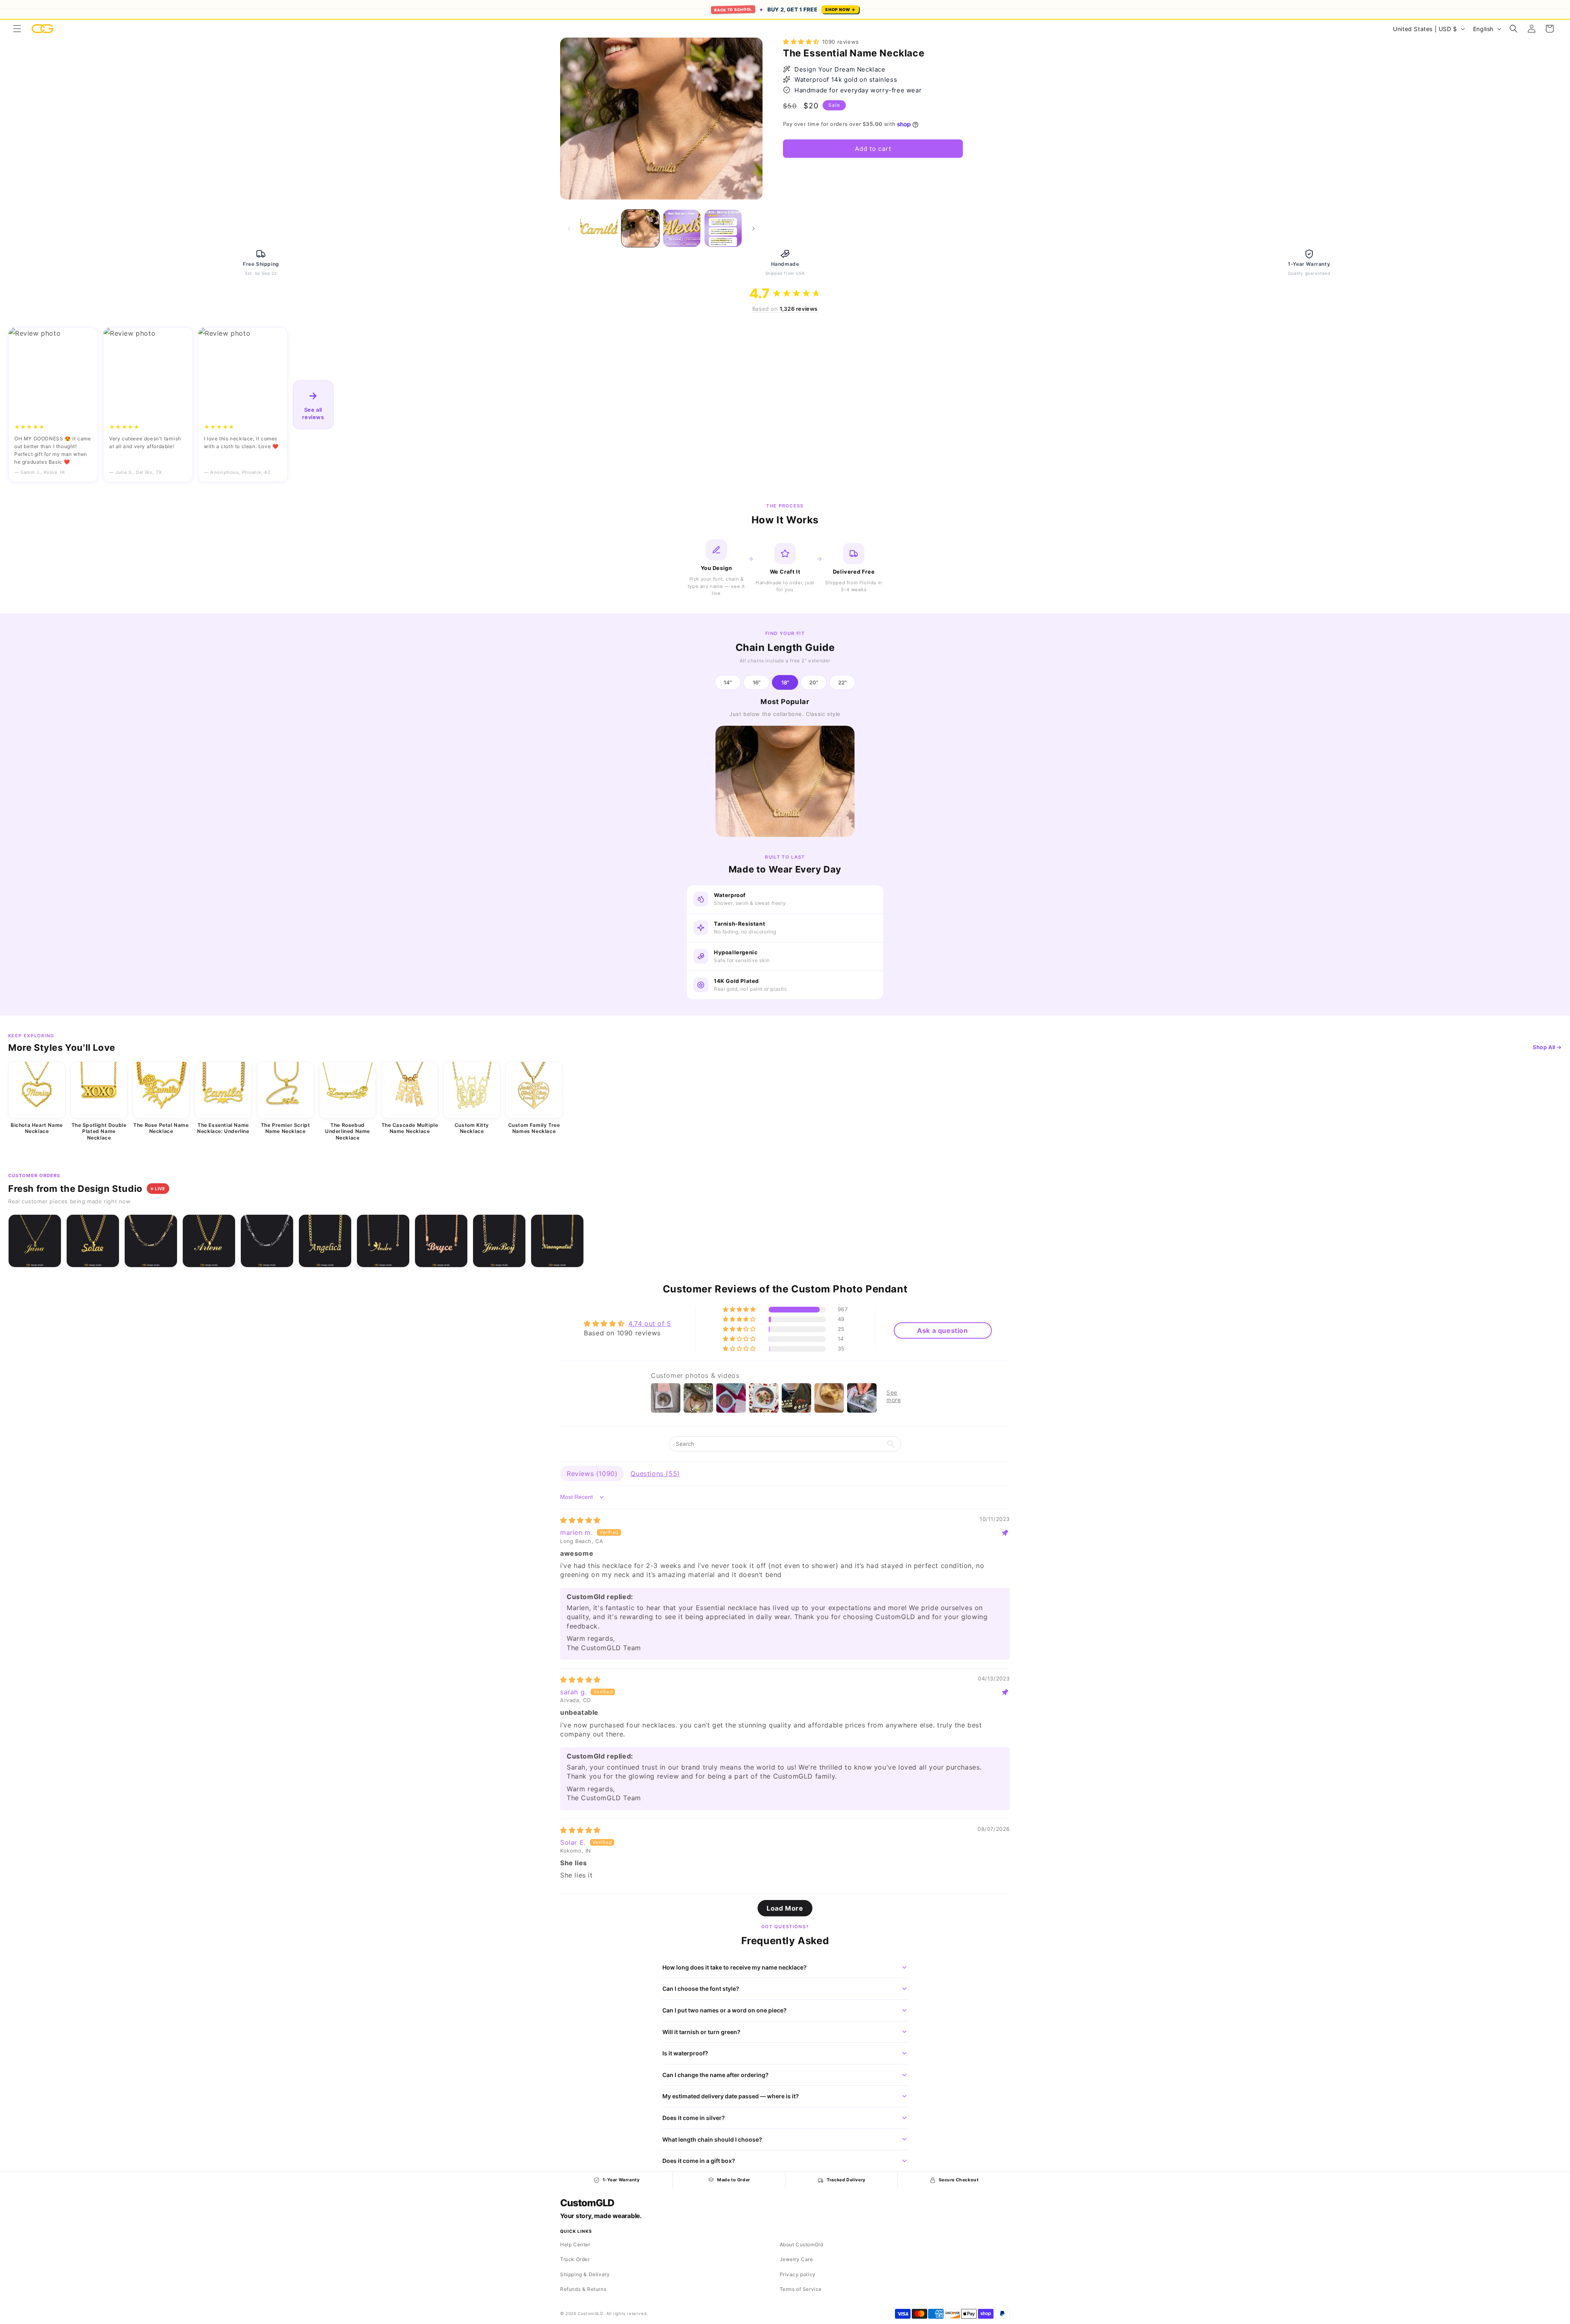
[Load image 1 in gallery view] (599, 228)
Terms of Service (801, 2289)
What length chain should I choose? (712, 2139)
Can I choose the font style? (701, 1989)
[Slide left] (569, 229)
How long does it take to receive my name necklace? (735, 1967)
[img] (580, 1520)
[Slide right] (754, 229)
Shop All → (1547, 1047)
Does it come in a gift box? (699, 2161)
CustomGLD (587, 2203)
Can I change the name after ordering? (715, 2075)
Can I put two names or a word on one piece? (724, 2010)
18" (785, 682)
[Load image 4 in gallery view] (723, 228)
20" (814, 682)
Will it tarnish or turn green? (701, 2032)
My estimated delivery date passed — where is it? (731, 2096)
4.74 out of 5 (650, 1324)
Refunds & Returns (583, 2289)
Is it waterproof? (685, 2053)
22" (842, 682)
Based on (785, 309)
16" (757, 682)
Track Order (575, 2259)
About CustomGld (802, 2244)
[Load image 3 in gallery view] (682, 228)
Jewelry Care (796, 2259)
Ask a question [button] (942, 1330)
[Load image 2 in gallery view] (640, 228)
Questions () (655, 1474)
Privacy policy (798, 2274)
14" (728, 682)
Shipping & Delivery (585, 2274)
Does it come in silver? (694, 2118)
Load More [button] (785, 1908)
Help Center (575, 2244)
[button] (17, 29)
